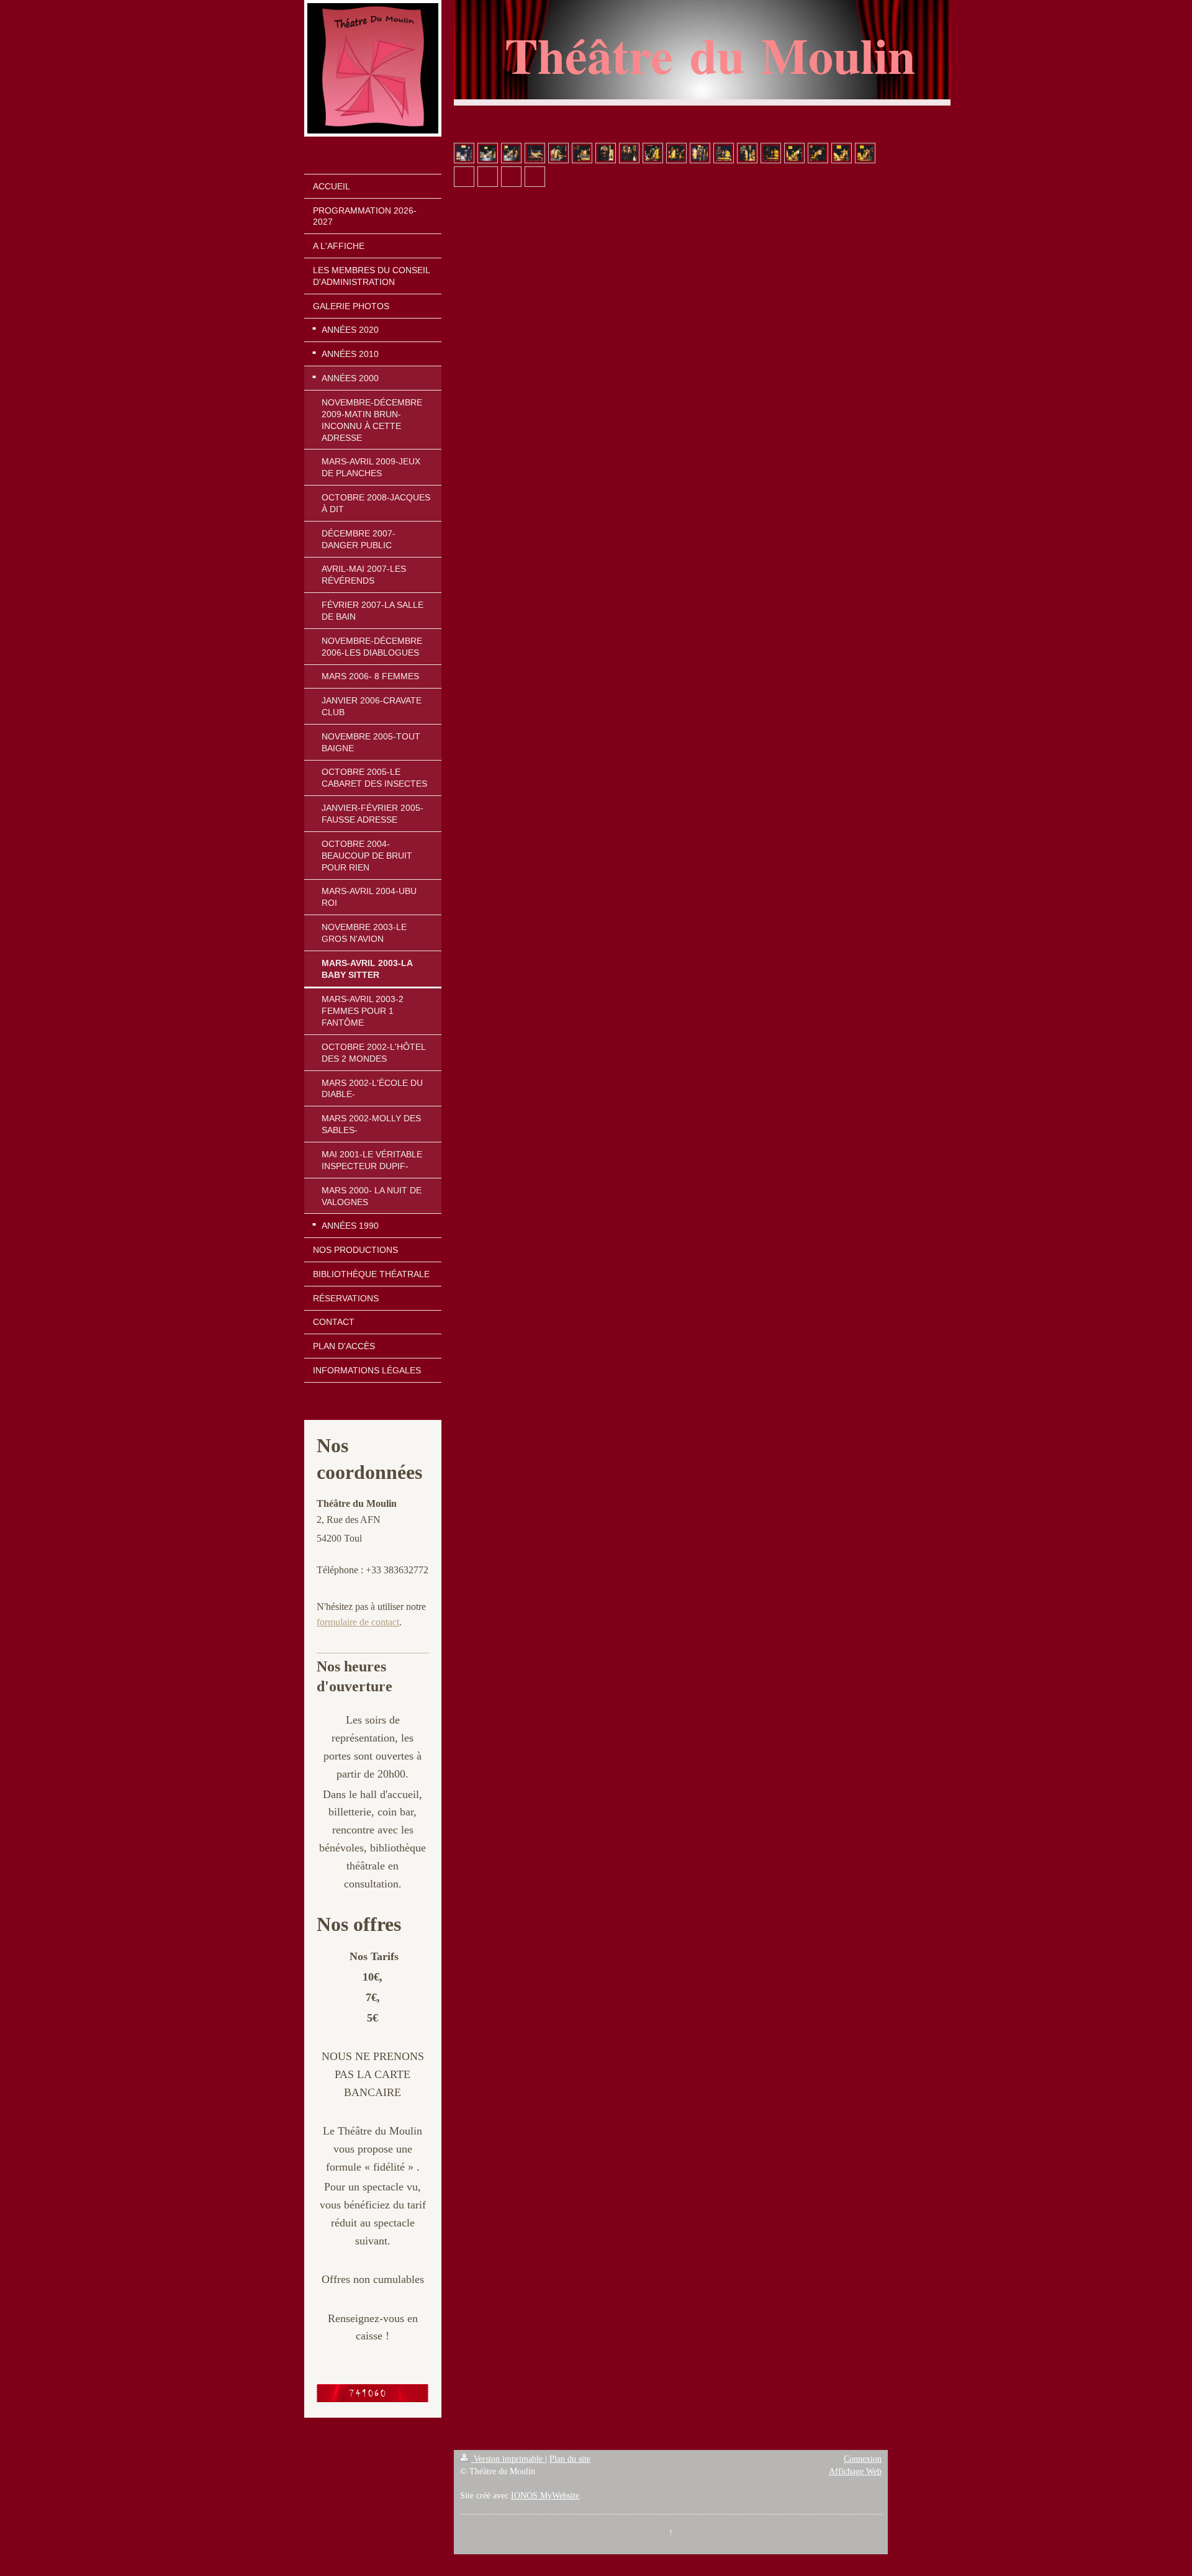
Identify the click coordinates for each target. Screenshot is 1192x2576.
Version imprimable (508, 2459)
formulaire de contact (358, 1622)
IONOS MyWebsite (545, 2496)
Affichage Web (855, 2471)
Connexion (863, 2459)
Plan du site (570, 2459)
